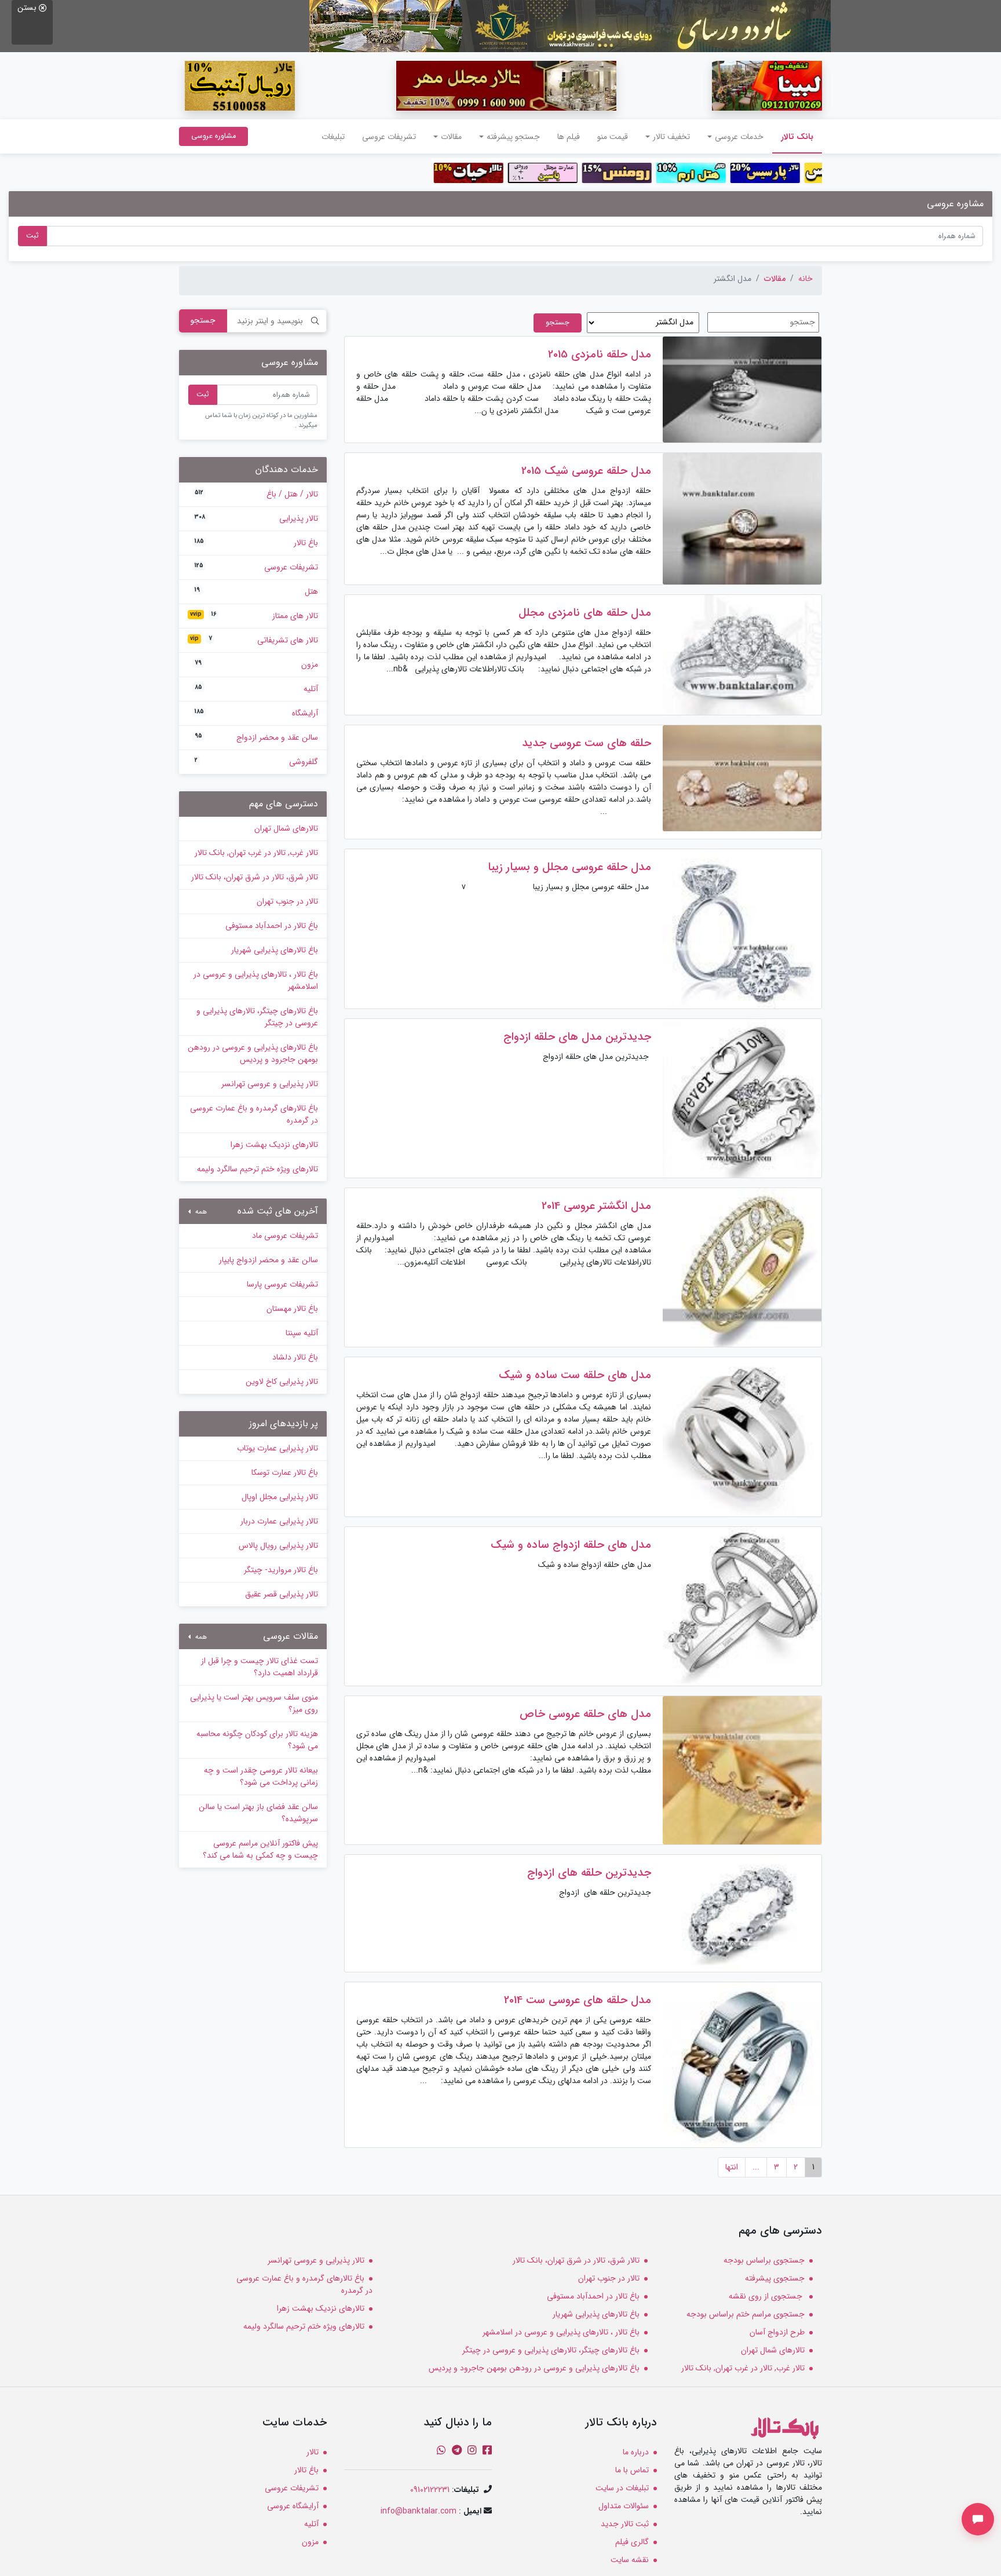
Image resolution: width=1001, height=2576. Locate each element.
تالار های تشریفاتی (254, 640)
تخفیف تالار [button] (671, 137)
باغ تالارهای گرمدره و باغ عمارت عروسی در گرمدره (254, 1114)
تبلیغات (333, 137)
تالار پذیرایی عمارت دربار (279, 1521)
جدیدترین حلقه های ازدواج (589, 1873)
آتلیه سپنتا (302, 1333)
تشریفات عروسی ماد (285, 1236)
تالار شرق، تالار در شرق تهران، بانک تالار (255, 877)
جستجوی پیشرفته (775, 2278)
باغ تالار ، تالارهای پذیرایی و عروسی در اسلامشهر (256, 980)
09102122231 (430, 2490)
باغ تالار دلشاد (295, 1357)
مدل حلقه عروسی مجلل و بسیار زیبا (569, 867)
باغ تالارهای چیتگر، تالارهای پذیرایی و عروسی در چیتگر (257, 1017)
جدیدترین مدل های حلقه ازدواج (577, 1037)
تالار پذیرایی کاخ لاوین (282, 1382)
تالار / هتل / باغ (256, 494)
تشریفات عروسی (389, 137)
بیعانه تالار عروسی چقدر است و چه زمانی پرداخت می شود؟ (261, 1776)
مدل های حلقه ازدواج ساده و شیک (571, 1545)
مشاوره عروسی (213, 136)
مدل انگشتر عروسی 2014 (596, 1206)
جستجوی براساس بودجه (764, 2260)
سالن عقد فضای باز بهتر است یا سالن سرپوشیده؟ (258, 1813)
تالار (313, 2452)
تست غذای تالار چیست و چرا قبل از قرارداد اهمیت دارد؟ (260, 1667)
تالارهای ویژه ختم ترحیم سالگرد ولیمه (257, 1169)
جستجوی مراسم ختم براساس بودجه (746, 2314)
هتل (256, 591)
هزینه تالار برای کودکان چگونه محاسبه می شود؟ (257, 1740)
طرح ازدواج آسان (777, 2332)
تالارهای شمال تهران (286, 828)
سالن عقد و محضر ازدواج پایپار (268, 1260)
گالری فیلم (632, 2542)
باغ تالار (256, 543)
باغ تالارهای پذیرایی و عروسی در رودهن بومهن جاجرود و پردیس (253, 1053)
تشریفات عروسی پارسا (282, 1284)
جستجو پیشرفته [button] (513, 137)
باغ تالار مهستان (292, 1309)
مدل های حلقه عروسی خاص (585, 1714)
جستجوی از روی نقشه (767, 2296)
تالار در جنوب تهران (287, 901)
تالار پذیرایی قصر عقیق (282, 1594)
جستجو (203, 320)
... (756, 2167)
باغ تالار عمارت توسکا (285, 1472)
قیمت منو (613, 137)
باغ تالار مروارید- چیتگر (281, 1570)
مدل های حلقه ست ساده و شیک (575, 1375)
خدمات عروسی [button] (739, 137)
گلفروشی (256, 762)
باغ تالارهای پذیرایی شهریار (275, 950)
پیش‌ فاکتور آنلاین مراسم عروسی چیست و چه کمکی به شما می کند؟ (260, 1849)
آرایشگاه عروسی (293, 2506)
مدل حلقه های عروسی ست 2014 (578, 2000)
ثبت (32, 236)
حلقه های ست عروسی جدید (587, 743)
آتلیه (256, 689)
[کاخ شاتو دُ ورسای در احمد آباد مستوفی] (570, 25)
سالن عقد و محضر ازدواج (256, 737)
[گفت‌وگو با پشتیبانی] (978, 2519)
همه (200, 1212)
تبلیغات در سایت (622, 2488)
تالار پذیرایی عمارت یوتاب (277, 1448)
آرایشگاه (256, 713)
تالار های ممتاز (254, 616)
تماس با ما (632, 2470)
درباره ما (636, 2452)
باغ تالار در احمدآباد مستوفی (272, 926)
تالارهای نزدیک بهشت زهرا (274, 1145)
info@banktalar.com (419, 2511)
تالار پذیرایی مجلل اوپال (280, 1497)
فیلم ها (569, 137)
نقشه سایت (630, 2560)
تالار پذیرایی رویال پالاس (278, 1545)
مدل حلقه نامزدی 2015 (600, 355)
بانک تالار (793, 136)
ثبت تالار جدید (625, 2524)
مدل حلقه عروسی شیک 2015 (586, 471)
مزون (256, 664)
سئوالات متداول (624, 2506)
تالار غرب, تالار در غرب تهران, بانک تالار (256, 853)
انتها (732, 2167)
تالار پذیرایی (256, 518)
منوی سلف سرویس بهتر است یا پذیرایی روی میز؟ (254, 1703)
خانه (805, 279)
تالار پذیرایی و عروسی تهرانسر (270, 1084)
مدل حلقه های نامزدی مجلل (585, 613)
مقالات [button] (451, 137)
